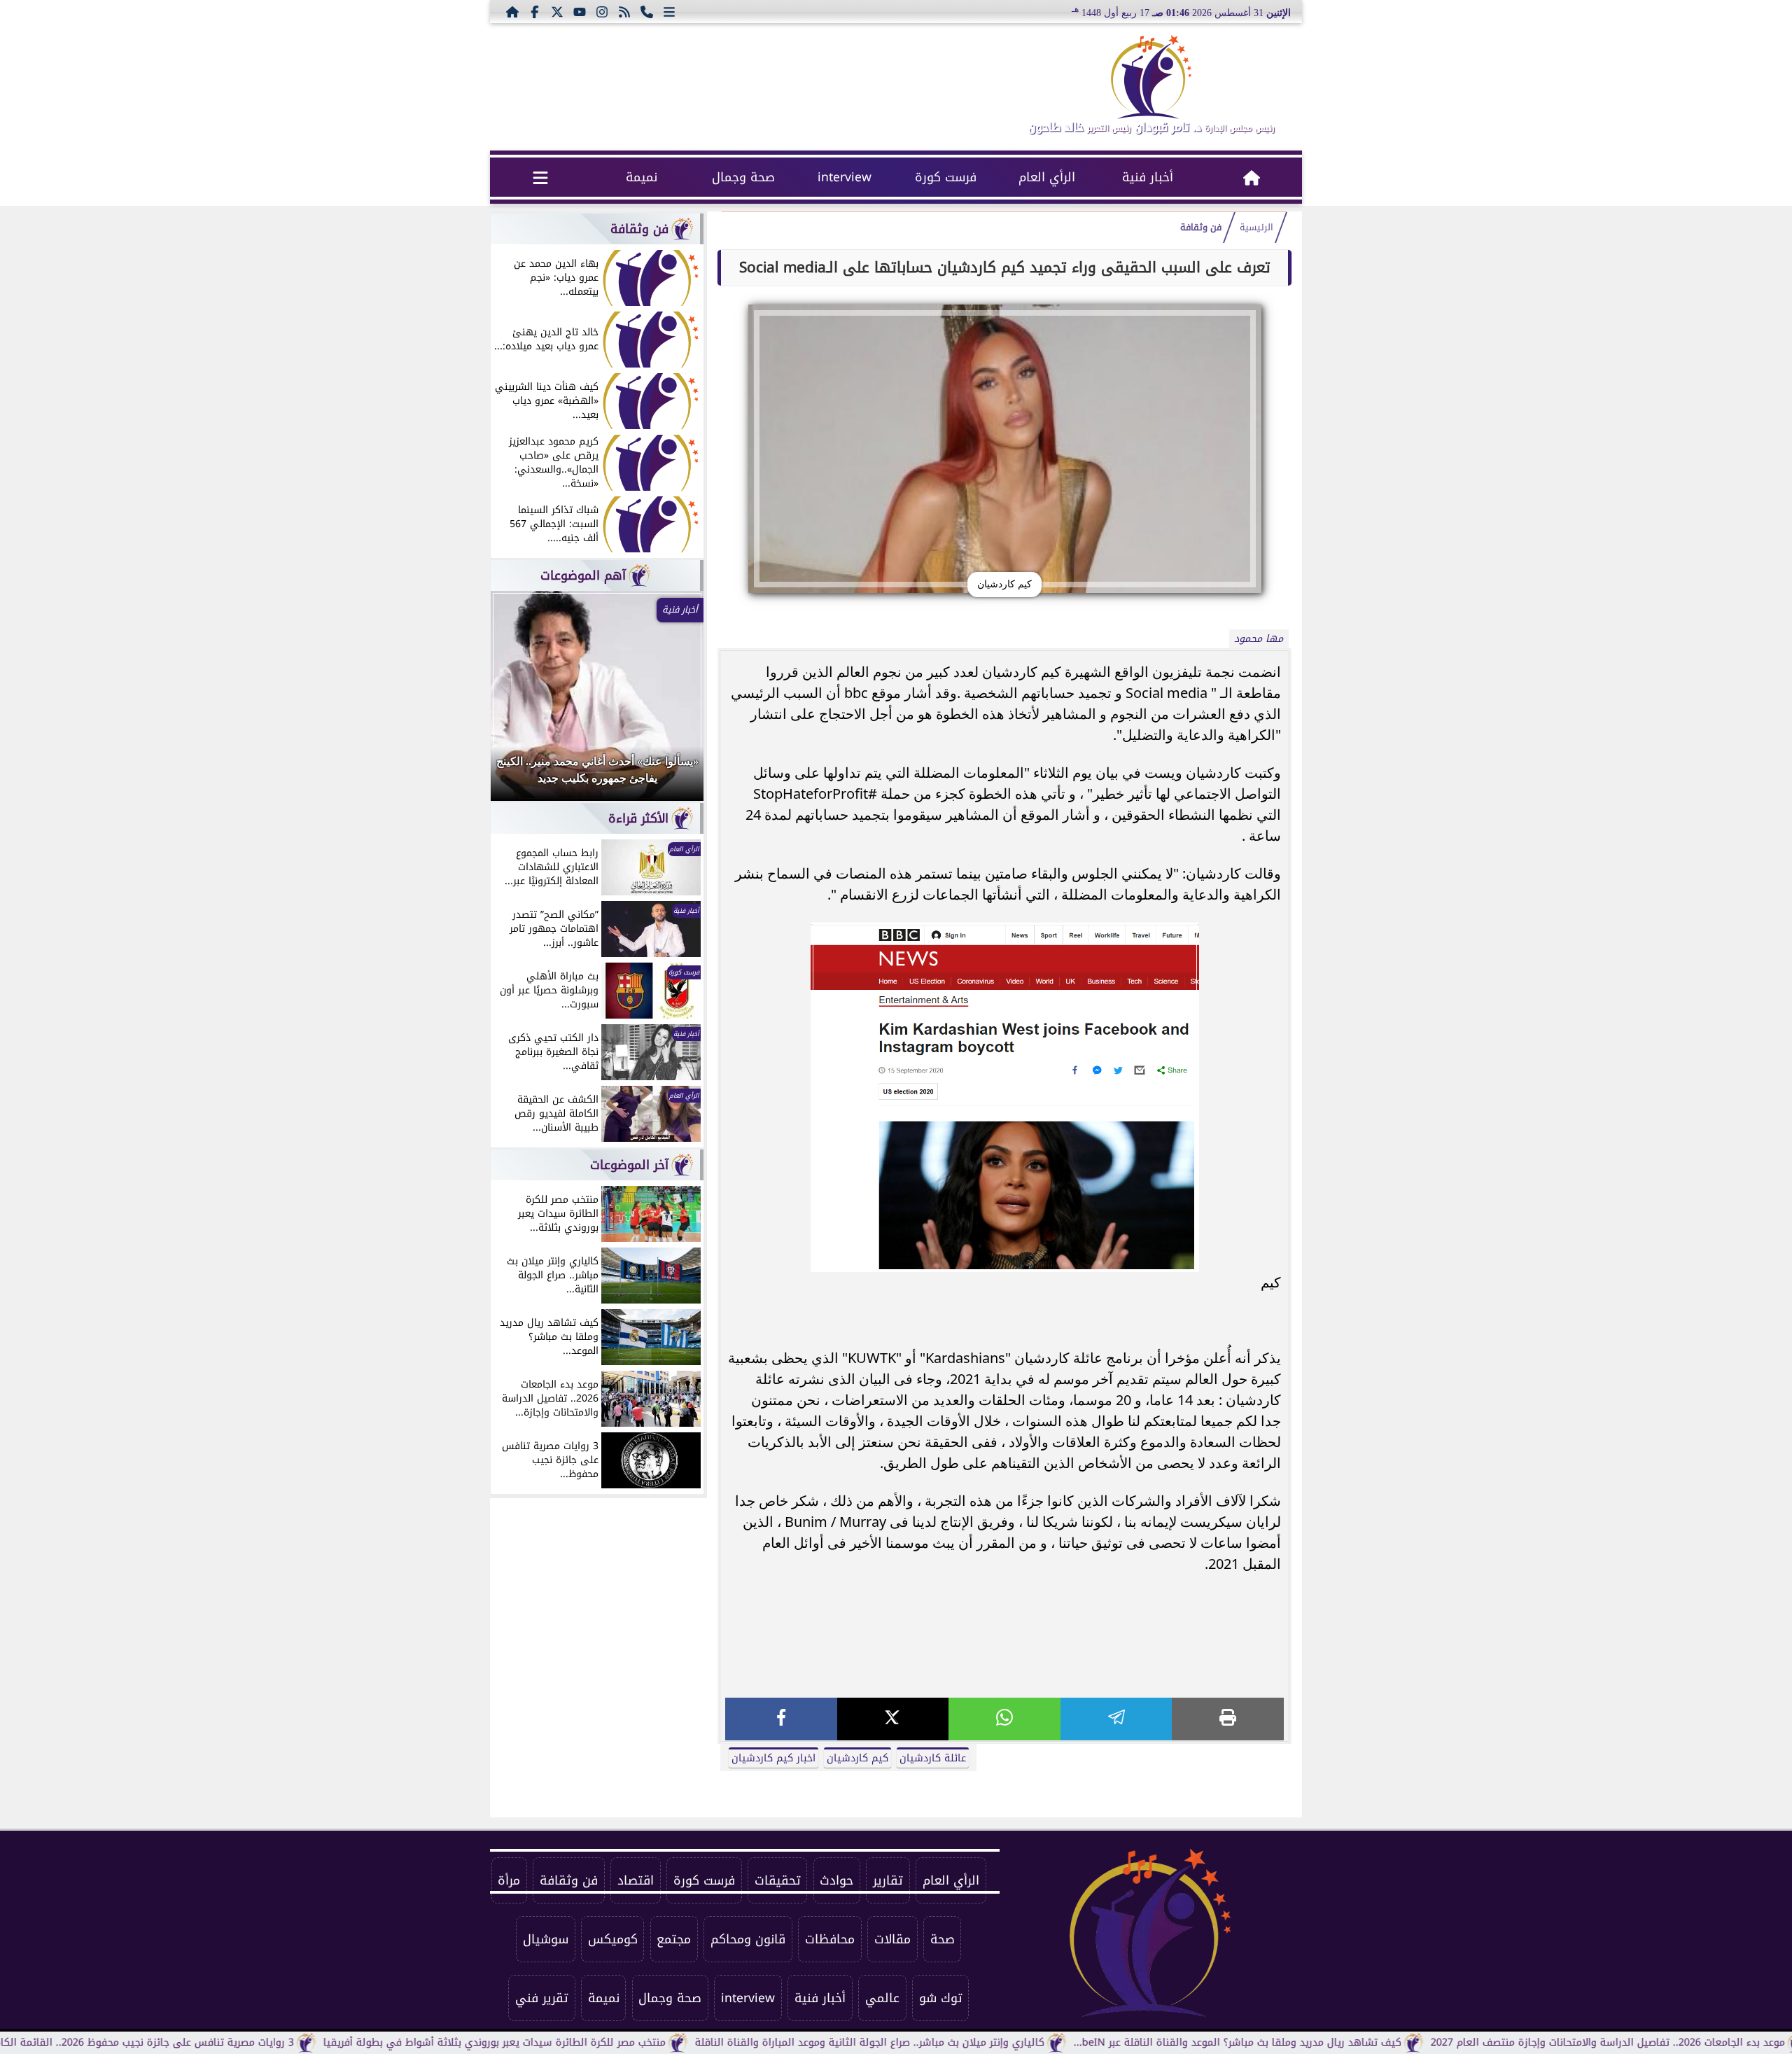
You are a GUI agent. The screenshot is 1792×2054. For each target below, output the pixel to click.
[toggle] (541, 177)
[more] (669, 11)
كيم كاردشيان (857, 1758)
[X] (893, 1719)
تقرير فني (542, 1998)
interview (845, 177)
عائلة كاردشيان (933, 1758)
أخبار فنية (1148, 177)
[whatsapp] (1004, 1719)
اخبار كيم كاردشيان (773, 1758)
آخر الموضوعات (629, 1165)
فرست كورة (946, 177)
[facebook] (781, 1719)
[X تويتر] (557, 11)
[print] (1228, 1719)
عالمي (882, 1998)
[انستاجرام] (602, 11)
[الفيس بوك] (535, 11)
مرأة (509, 1880)
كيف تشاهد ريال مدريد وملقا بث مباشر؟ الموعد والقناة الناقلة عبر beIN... (1312, 2042)
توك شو (941, 1998)
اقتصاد (636, 1880)
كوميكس (613, 1939)
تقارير (888, 1880)
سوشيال (546, 1939)
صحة (943, 1939)
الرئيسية (1256, 228)
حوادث (836, 1880)
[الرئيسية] (512, 11)
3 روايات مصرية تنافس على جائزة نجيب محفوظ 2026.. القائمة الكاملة (214, 2042)
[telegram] (1116, 1719)
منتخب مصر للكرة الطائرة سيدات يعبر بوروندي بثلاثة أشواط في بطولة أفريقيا (569, 2042)
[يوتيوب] (580, 11)
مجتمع (674, 1939)
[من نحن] (647, 11)
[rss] (624, 11)
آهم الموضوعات (583, 575)
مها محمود (1259, 639)
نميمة (642, 177)
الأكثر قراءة (638, 818)
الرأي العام (1047, 177)
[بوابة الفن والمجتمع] (1151, 77)
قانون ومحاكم (748, 1939)
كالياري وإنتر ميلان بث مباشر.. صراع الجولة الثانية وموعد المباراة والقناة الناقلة (944, 2042)
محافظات (830, 1939)
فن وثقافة (1201, 228)
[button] (520, 703)
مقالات (892, 1939)
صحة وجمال (743, 177)
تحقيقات (778, 1880)
